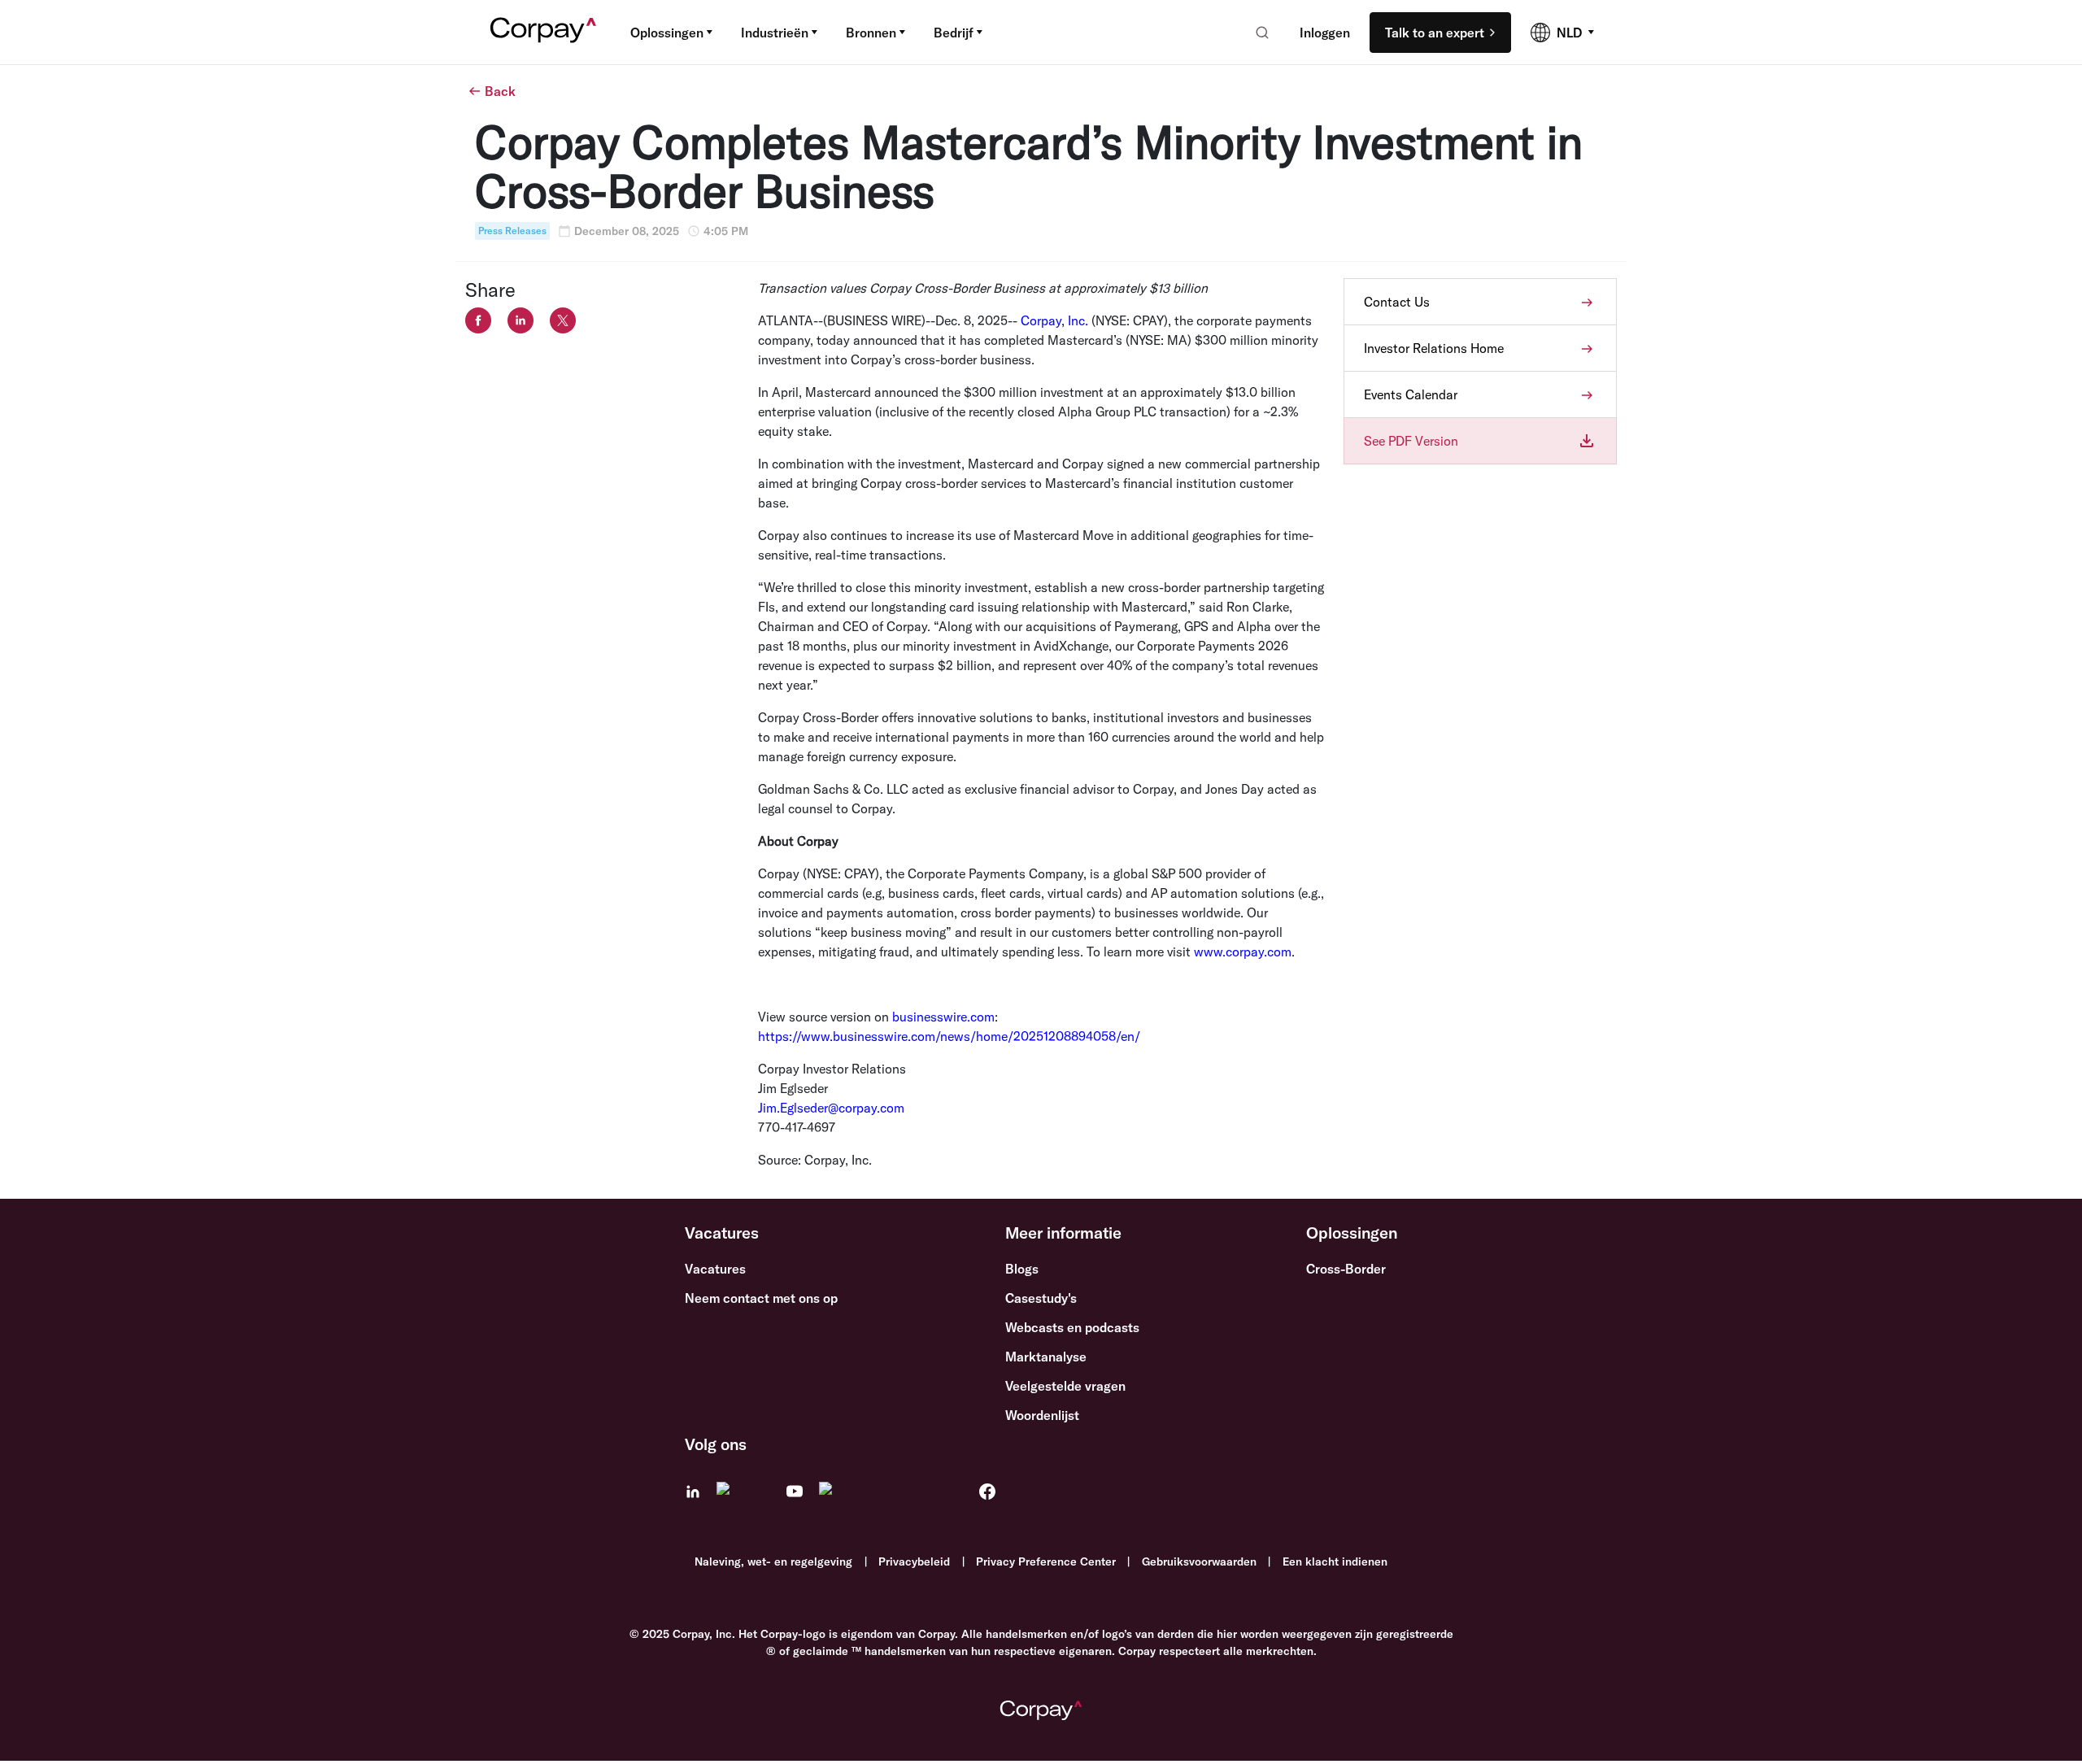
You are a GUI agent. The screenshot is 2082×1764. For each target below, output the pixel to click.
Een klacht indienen (1335, 1561)
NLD (1569, 33)
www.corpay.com (1243, 952)
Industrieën (775, 33)
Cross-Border (1346, 1269)
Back (500, 91)
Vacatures (715, 1269)
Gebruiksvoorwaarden (1199, 1561)
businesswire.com (943, 1017)
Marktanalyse (1046, 1357)
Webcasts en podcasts (1072, 1327)
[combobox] (1257, 33)
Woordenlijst (1042, 1415)
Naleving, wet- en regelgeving (773, 1561)
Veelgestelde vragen (1065, 1386)
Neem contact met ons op (761, 1298)
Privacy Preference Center (1046, 1561)
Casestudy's (1041, 1298)
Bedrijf (954, 33)
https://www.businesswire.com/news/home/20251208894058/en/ (949, 1036)
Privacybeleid (914, 1561)
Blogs (1022, 1269)
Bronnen (871, 33)
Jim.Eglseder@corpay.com (831, 1108)
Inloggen (1325, 33)
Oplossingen (667, 33)
